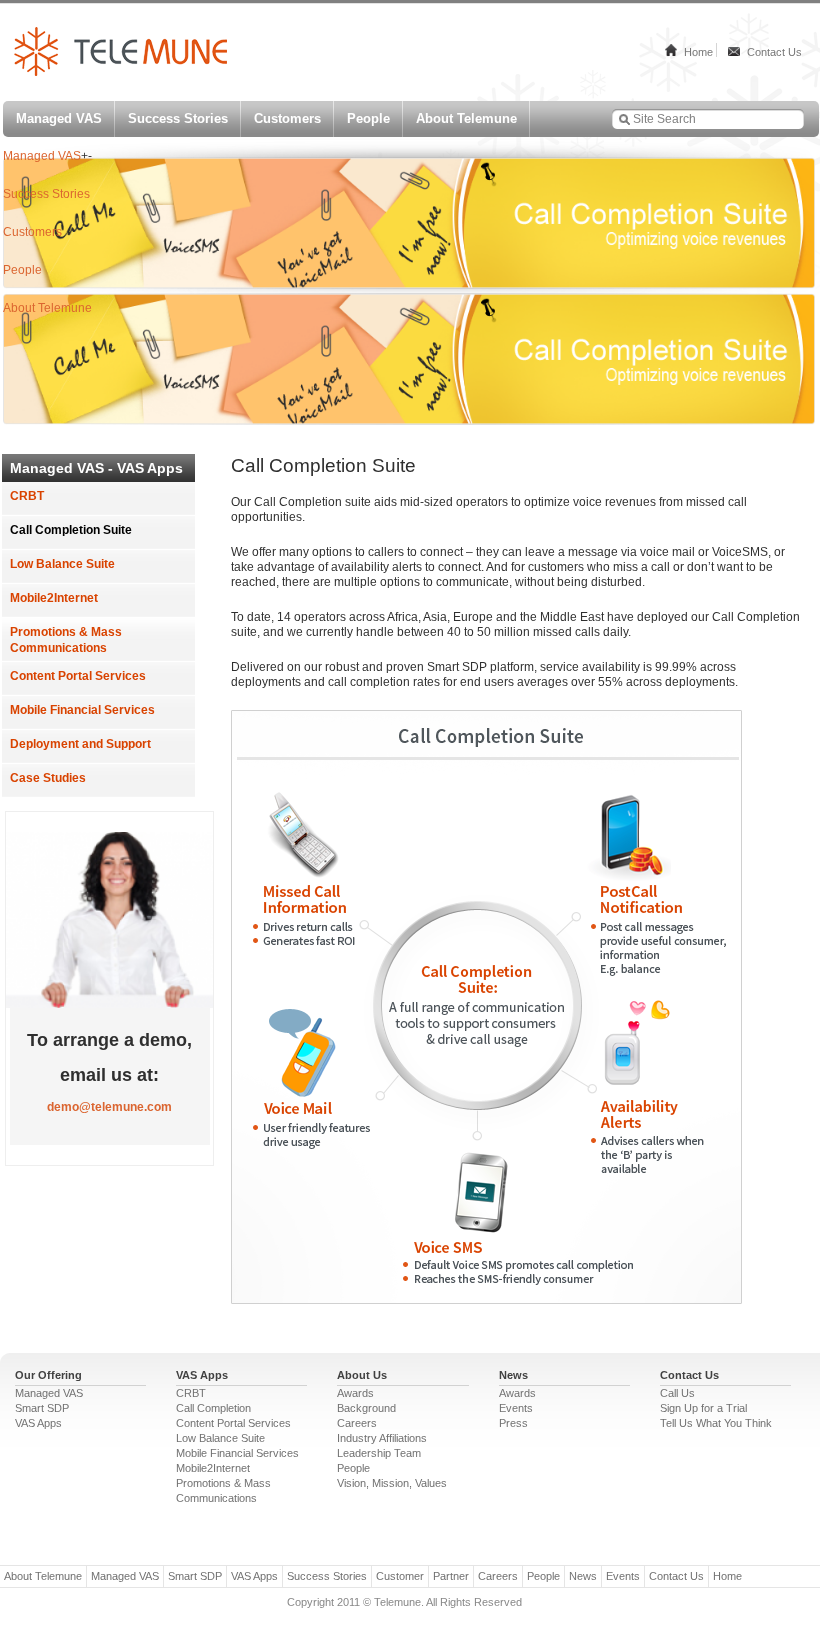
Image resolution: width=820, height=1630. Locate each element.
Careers (357, 1423)
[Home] (120, 72)
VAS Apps (38, 1423)
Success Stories (178, 118)
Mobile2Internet (54, 598)
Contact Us (774, 51)
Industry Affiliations (382, 1438)
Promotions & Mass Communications (66, 640)
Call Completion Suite (71, 530)
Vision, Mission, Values (392, 1483)
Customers (287, 118)
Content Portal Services (78, 676)
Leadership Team (379, 1453)
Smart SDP (42, 1408)
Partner (451, 1576)
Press (513, 1423)
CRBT (27, 496)
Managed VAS (59, 118)
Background (366, 1408)
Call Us (677, 1393)
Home (698, 51)
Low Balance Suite (62, 564)
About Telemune (466, 118)
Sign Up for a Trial (703, 1408)
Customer (400, 1576)
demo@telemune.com (109, 1107)
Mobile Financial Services (82, 710)
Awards (355, 1393)
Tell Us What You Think (716, 1423)
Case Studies (48, 778)
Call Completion (213, 1408)
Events (516, 1408)
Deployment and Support (80, 744)
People (368, 118)
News (583, 1576)
